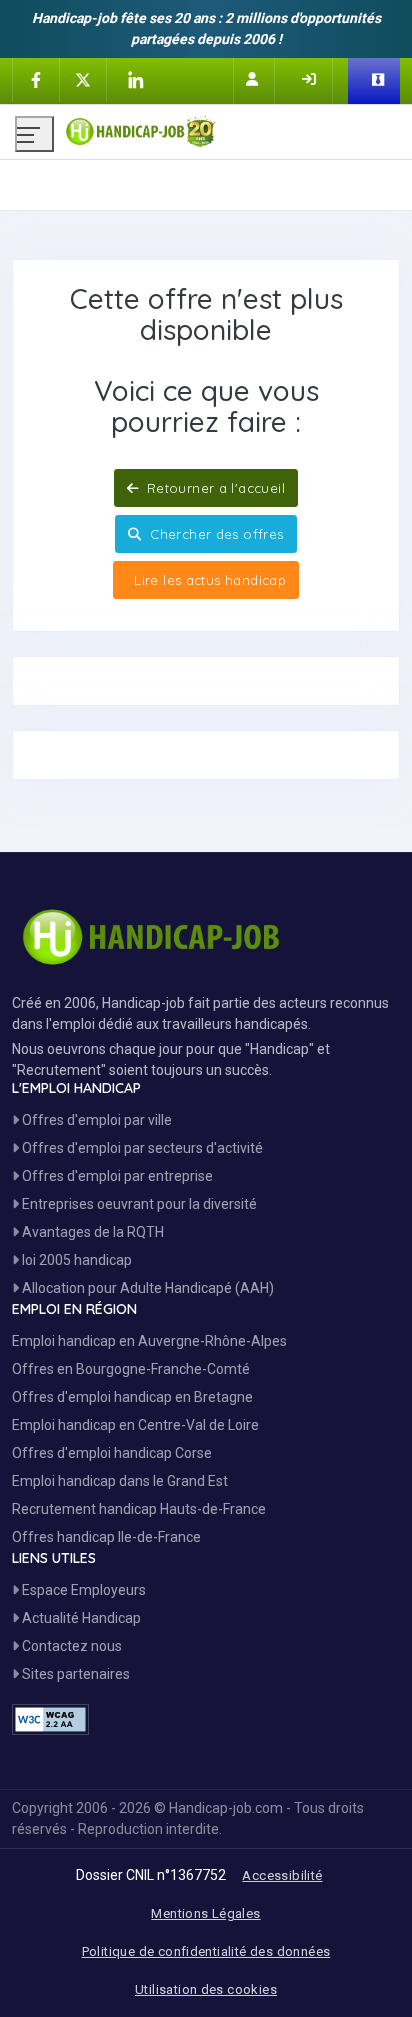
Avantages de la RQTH (91, 1232)
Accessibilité (282, 1875)
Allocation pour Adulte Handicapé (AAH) (146, 1288)
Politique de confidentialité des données (206, 1951)
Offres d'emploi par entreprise (116, 1176)
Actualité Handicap (80, 1618)
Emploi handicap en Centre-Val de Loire (135, 1425)
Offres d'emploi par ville (95, 1120)
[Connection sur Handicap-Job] (311, 79)
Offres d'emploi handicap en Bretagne (132, 1397)
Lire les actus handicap (208, 580)
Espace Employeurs (82, 1590)
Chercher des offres (215, 534)
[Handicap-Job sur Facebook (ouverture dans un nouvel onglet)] (36, 79)
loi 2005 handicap (75, 1260)
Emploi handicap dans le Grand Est (120, 1481)
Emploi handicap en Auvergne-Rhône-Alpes (149, 1341)
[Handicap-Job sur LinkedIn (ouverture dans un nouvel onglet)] (135, 80)
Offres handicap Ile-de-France (106, 1537)
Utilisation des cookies (206, 1989)
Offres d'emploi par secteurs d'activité (141, 1148)
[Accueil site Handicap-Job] (231, 127)
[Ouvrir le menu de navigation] (34, 134)
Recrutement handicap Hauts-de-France (139, 1509)
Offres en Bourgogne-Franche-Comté (131, 1369)
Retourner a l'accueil (213, 488)
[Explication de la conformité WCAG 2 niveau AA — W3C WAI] (50, 1719)
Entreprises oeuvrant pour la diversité (138, 1204)
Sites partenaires (74, 1674)
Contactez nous (70, 1646)
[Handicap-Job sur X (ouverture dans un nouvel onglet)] (83, 79)
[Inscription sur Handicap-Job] (254, 79)
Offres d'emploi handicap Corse (112, 1453)
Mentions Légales (205, 1913)
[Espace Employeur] (380, 81)
